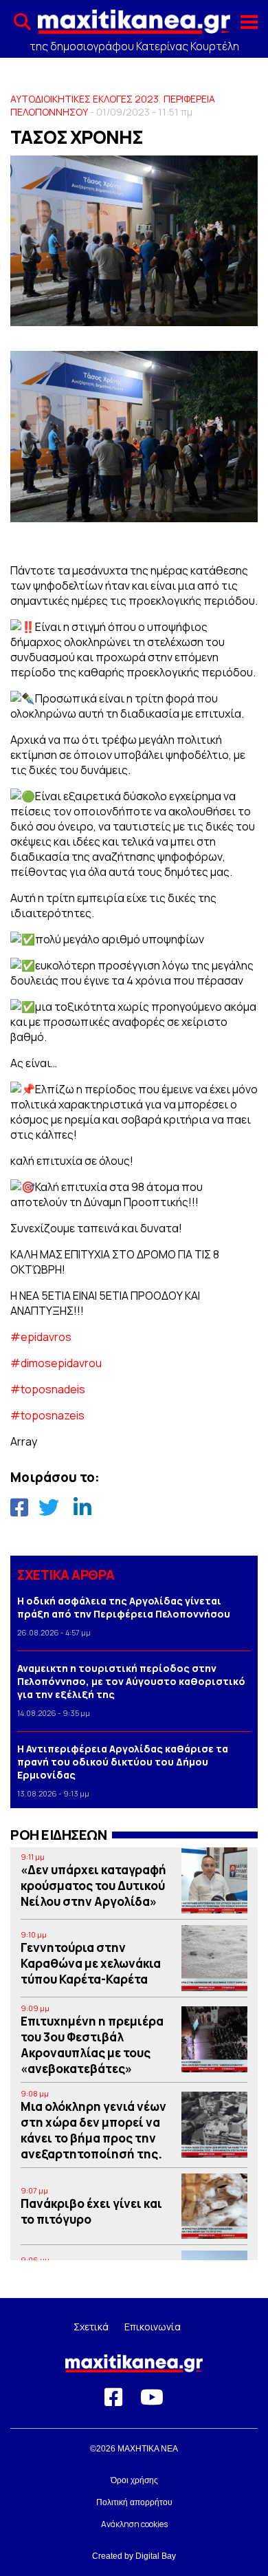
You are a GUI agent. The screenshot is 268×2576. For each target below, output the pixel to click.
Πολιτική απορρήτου (134, 2502)
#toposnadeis (48, 1389)
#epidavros (41, 1337)
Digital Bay (156, 2556)
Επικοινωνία (153, 2327)
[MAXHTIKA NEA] (134, 26)
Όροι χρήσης (134, 2480)
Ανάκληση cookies (134, 2524)
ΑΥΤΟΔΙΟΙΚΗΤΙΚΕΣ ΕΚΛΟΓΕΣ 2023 (85, 99)
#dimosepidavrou (56, 1363)
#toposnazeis (47, 1415)
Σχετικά (91, 2327)
